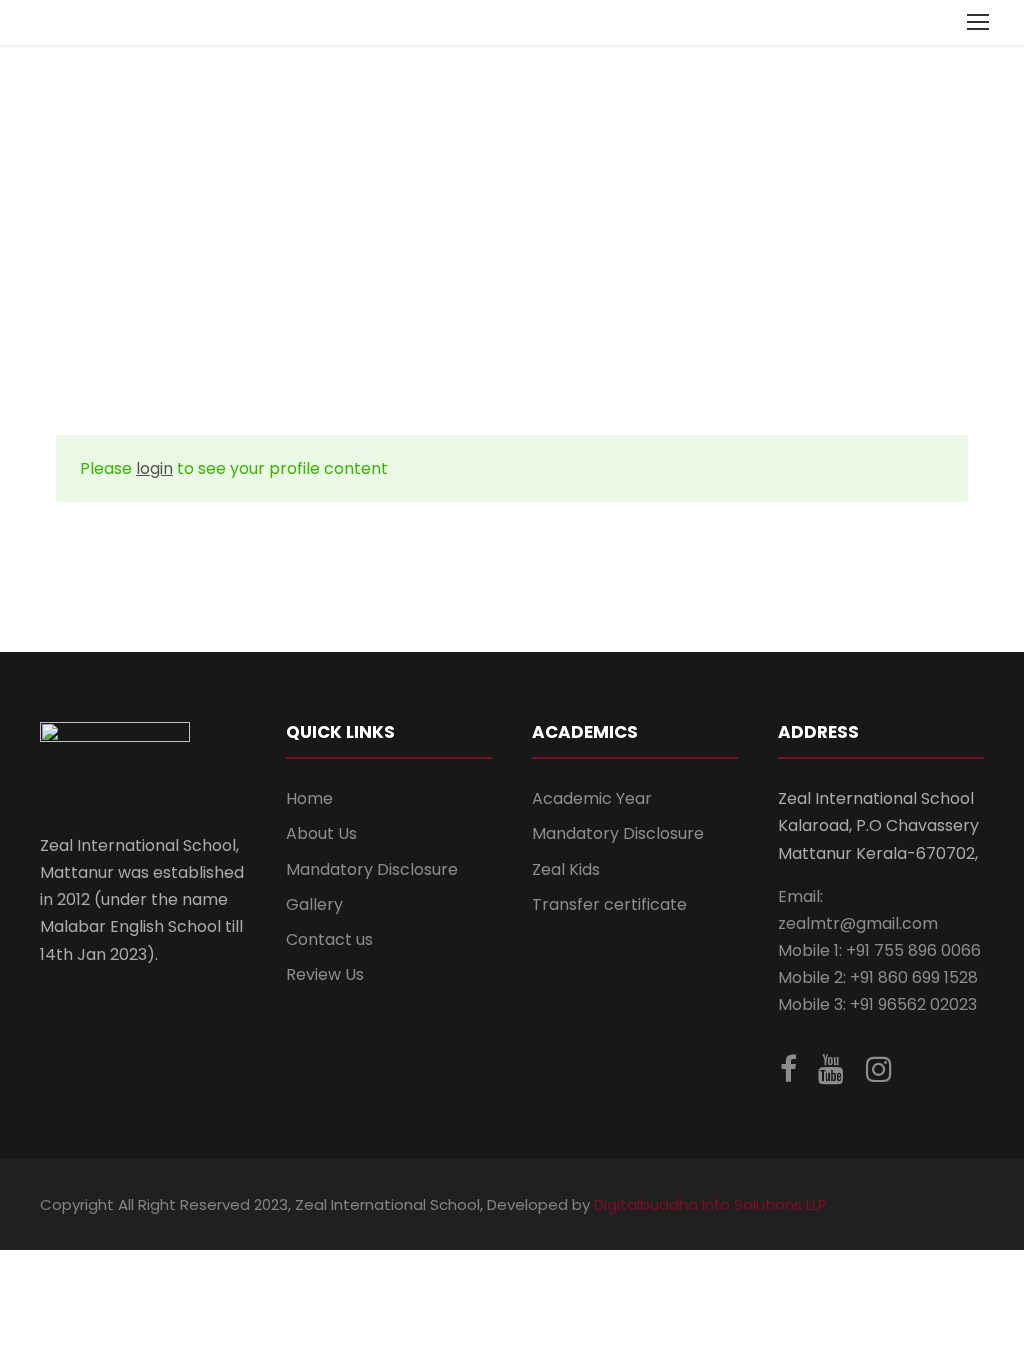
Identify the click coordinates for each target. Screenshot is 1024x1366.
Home (309, 798)
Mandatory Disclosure (372, 869)
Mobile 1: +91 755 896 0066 (879, 950)
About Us (321, 833)
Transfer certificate (609, 904)
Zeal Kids (566, 869)
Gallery (314, 904)
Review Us (325, 974)
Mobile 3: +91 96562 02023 (877, 1004)
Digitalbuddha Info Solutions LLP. (710, 1204)
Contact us (329, 939)
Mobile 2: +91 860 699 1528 (878, 977)
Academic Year (592, 798)
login (154, 468)
